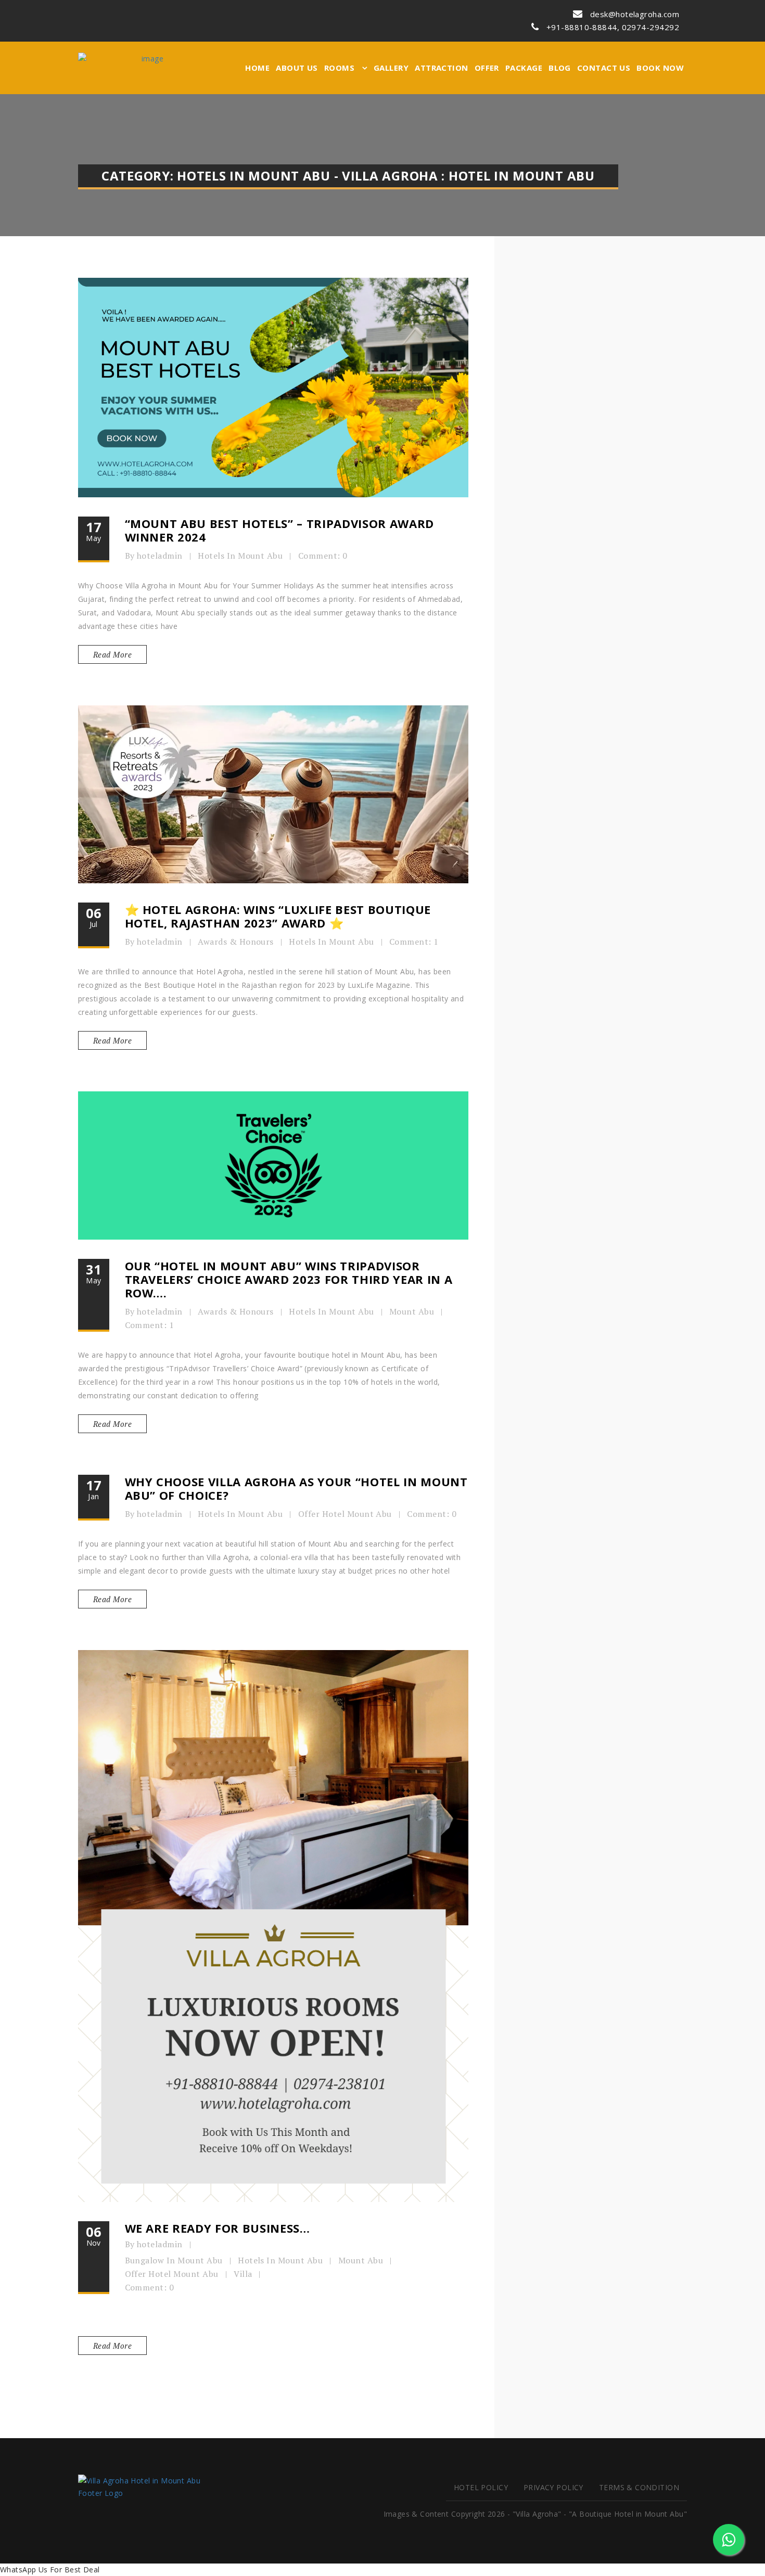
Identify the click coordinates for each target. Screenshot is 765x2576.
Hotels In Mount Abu (240, 556)
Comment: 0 (323, 556)
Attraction (442, 68)
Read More (112, 654)
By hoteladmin (154, 556)
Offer (487, 68)
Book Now (660, 68)
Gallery (391, 68)
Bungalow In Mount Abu (174, 2260)
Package (524, 68)
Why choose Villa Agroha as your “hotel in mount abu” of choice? (296, 1488)
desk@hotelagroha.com (634, 14)
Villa (243, 2274)
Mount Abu (412, 1311)
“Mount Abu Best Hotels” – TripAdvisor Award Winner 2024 (279, 530)
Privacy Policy (553, 2487)
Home (257, 68)
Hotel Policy (481, 2487)
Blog (560, 68)
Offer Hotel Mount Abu (345, 1514)
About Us (297, 68)
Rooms (341, 68)
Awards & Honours (236, 942)
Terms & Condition (639, 2487)
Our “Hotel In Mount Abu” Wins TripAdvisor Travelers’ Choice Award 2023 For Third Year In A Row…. (289, 1279)
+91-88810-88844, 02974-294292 (612, 27)
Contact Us (604, 68)
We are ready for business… (218, 2228)
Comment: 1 (414, 942)
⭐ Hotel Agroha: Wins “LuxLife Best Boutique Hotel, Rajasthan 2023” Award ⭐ (278, 916)
